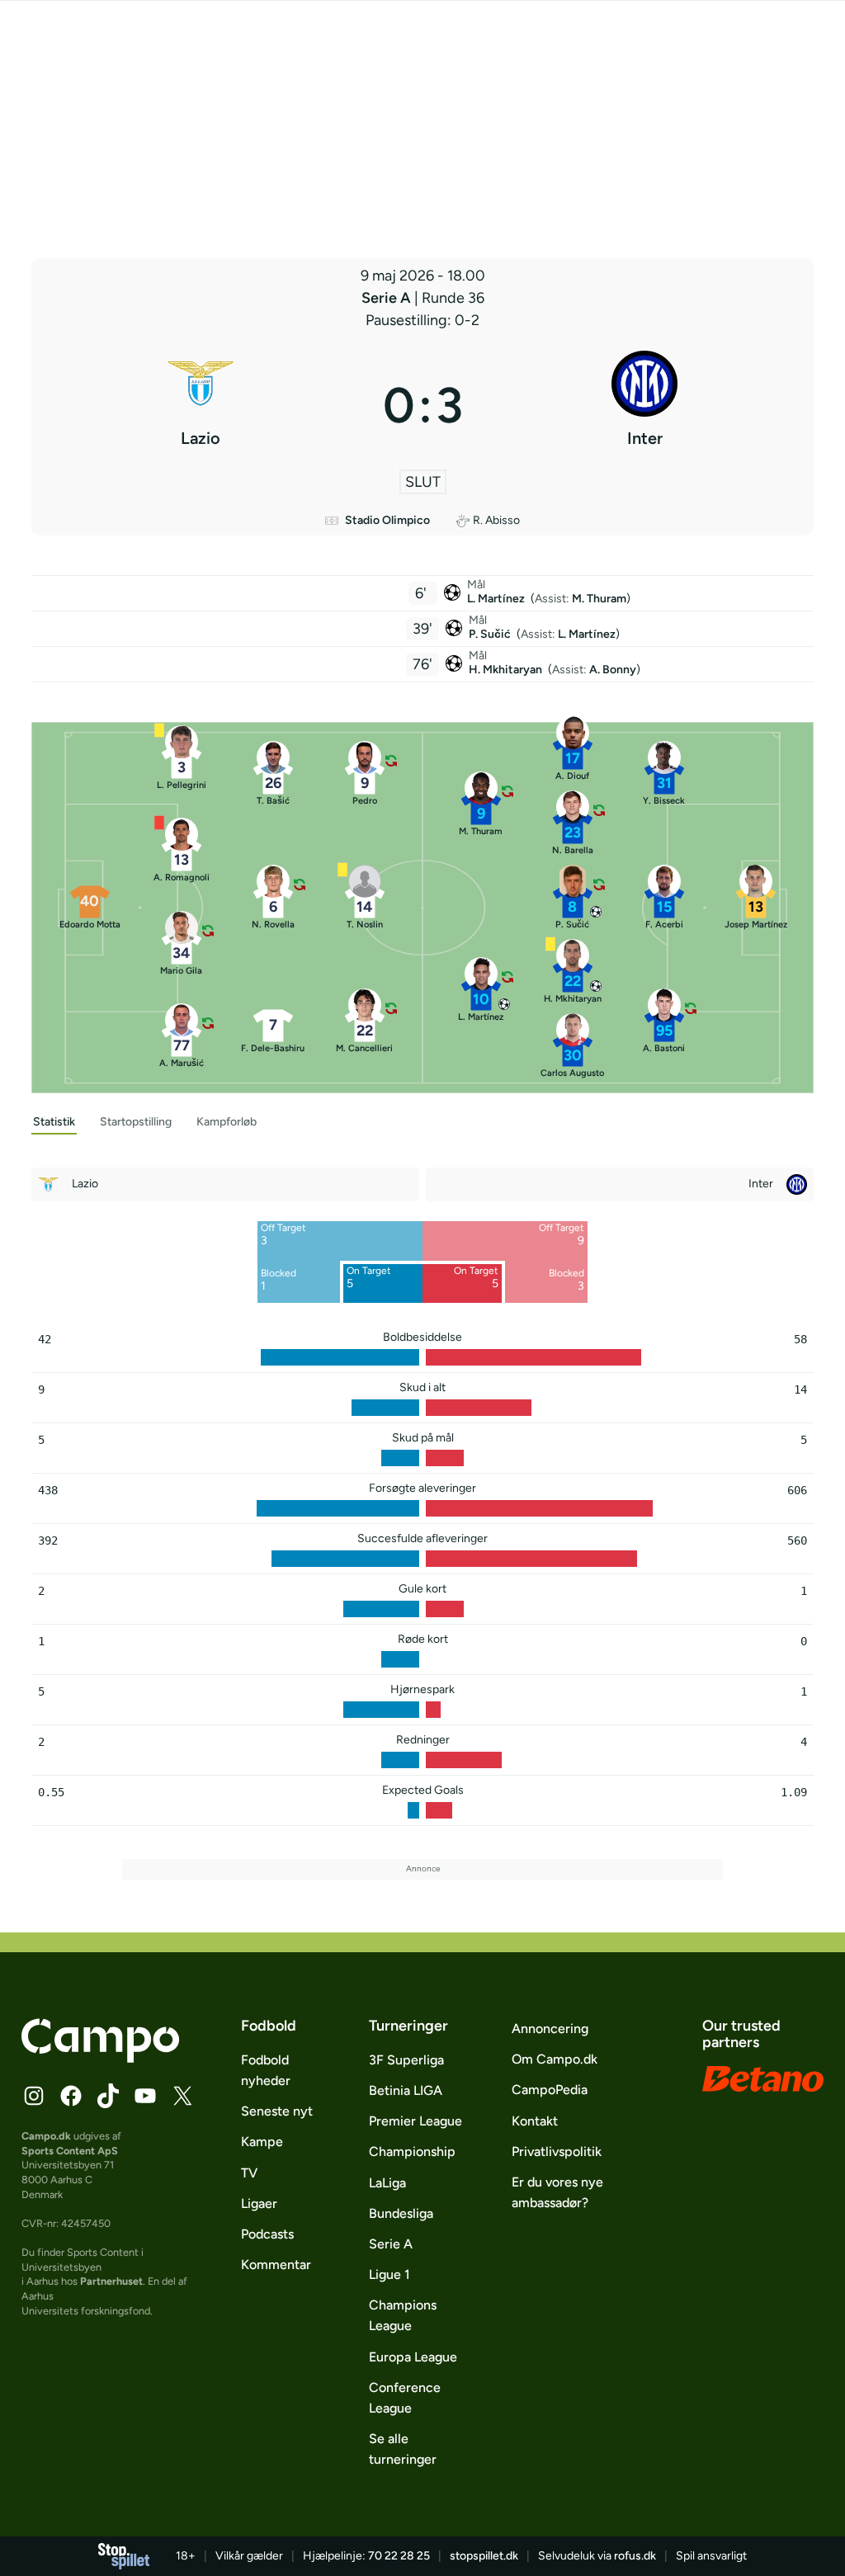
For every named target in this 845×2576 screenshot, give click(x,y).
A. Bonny (613, 670)
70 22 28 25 (399, 2556)
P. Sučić (491, 634)
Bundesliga (401, 2213)
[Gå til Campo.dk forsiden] (100, 2058)
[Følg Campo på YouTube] (145, 2096)
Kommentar (276, 2265)
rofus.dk (635, 2556)
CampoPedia (550, 2090)
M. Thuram (599, 599)
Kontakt (535, 2121)
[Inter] (645, 405)
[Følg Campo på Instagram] (34, 2096)
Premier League (415, 2121)
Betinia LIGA (406, 2090)
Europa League (413, 2357)
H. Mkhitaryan (507, 670)
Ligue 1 (389, 2274)
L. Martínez (497, 599)
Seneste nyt (277, 2111)
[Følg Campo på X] (182, 2096)
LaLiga (387, 2183)
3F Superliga (406, 2060)
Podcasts (267, 2234)
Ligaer (259, 2203)
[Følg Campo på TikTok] (108, 2096)
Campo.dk (46, 2136)
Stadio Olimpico (387, 520)
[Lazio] (201, 405)
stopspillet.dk (484, 2556)
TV (249, 2173)
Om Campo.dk (555, 2059)
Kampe (262, 2142)
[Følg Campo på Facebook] (71, 2096)
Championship (412, 2151)
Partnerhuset (111, 2281)
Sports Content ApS (70, 2151)
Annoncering (550, 2029)
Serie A (388, 298)
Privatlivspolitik (557, 2151)
